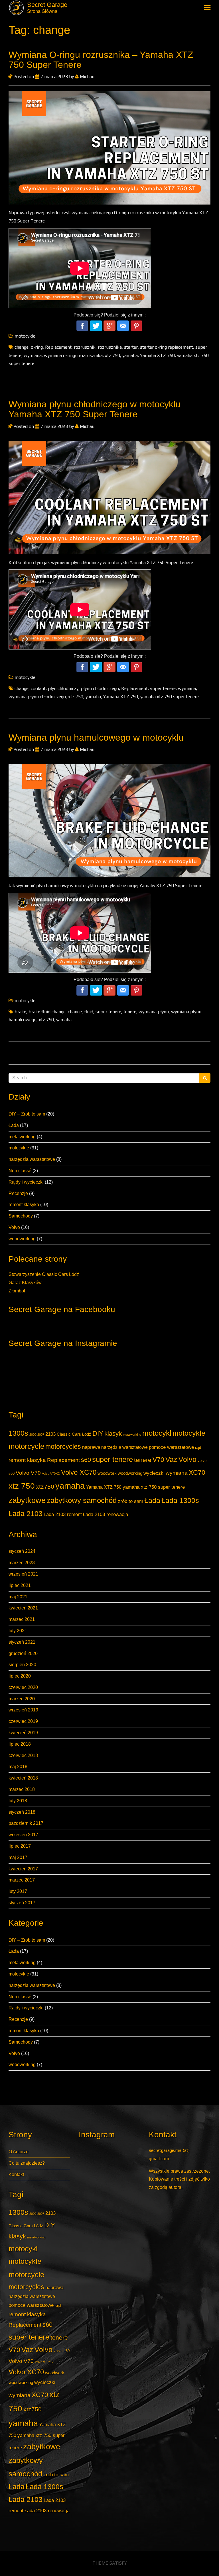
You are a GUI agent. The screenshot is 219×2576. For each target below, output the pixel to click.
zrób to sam (130, 1501)
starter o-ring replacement (167, 347)
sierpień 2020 (22, 1665)
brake (20, 1012)
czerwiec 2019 (23, 1721)
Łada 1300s (180, 1501)
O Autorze (19, 2152)
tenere (143, 1460)
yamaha (70, 1486)
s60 (86, 1460)
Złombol (17, 1291)
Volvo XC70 (79, 1472)
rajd (198, 1448)
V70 (158, 1460)
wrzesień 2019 (23, 1710)
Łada (14, 1125)
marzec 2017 (22, 1880)
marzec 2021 (22, 1619)
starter (131, 347)
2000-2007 (37, 1435)
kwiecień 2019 (23, 1733)
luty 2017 (18, 1891)
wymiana (177, 1473)
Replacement (63, 1460)
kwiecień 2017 (23, 1869)
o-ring (37, 347)
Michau (87, 76)
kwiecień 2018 (23, 1778)
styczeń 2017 (22, 1903)
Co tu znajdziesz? (27, 2163)
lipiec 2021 (20, 1585)
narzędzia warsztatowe (32, 1159)
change (22, 347)
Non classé (20, 1171)
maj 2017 (18, 1857)
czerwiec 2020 (23, 1687)
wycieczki (154, 1473)
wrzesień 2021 (23, 1574)
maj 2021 (18, 1597)
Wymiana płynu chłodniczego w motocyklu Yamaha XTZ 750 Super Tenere (95, 409)
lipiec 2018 (20, 1744)
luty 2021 (18, 1631)
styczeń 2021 (22, 1642)
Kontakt (16, 2174)
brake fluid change (47, 1012)
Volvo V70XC (51, 1474)
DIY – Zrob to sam (27, 1114)
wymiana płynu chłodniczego (37, 697)
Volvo (14, 1227)
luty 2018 (18, 1801)
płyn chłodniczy (63, 688)
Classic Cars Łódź (74, 1434)
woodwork (107, 1473)
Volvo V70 (28, 1473)
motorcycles (63, 1447)
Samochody (21, 1216)
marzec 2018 (22, 1789)
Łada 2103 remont (63, 1514)
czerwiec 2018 (23, 1755)
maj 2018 (18, 1767)
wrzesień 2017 (23, 1835)
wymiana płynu (154, 1012)
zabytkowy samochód (82, 1500)
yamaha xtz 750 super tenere (154, 1487)
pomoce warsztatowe (171, 1447)
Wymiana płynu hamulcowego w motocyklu (96, 738)
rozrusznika (110, 347)
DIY (98, 1433)
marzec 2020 (22, 1699)
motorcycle (26, 1446)
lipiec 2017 (20, 1846)
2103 (50, 1434)
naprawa (91, 1447)
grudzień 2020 (23, 1653)
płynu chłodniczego (100, 688)
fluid (89, 1012)
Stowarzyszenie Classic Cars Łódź (44, 1274)
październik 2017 (26, 1823)
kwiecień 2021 (23, 1608)
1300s (18, 1433)
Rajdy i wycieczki (26, 1182)
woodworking (22, 1239)
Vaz (171, 1459)
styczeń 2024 (22, 1551)
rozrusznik (85, 347)
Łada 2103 (26, 1514)
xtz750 (45, 1487)
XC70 (197, 1472)
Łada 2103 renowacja (106, 1514)
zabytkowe (27, 1500)
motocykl (157, 1433)
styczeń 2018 (22, 1812)
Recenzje (18, 1193)
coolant (38, 688)
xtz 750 (22, 1486)
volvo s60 (62, 2351)
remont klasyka (24, 1205)
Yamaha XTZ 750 (104, 1487)
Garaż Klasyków (25, 1283)
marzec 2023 (22, 1563)
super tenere (112, 1459)
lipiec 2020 (20, 1676)
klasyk (113, 1434)
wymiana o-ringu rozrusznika (73, 355)
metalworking (22, 1137)
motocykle (19, 1148)
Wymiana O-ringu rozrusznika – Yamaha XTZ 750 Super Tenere (101, 60)
